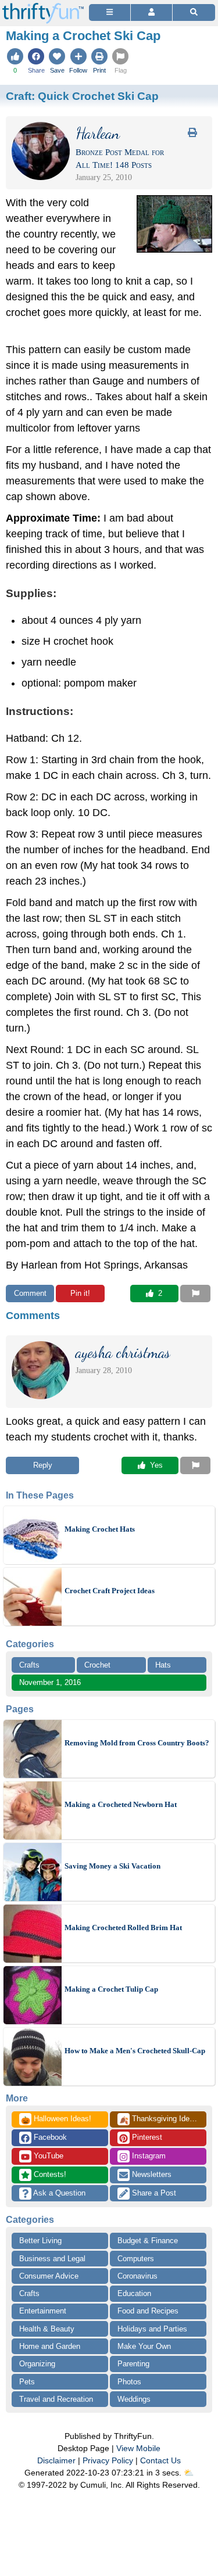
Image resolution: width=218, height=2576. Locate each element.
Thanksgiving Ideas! (160, 2119)
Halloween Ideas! (56, 2119)
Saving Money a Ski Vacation (112, 1866)
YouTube (47, 2156)
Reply (43, 1465)
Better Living (40, 2241)
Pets (27, 2382)
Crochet (97, 1665)
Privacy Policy (108, 2460)
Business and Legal (52, 2259)
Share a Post (153, 2193)
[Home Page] (43, 7)
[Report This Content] (195, 1294)
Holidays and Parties (152, 2329)
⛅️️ (189, 2473)
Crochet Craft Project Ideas (110, 1591)
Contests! (49, 2174)
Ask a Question (58, 2193)
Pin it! (80, 1293)
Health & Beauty (47, 2329)
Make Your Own (144, 2346)
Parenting (133, 2364)
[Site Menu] (110, 12)
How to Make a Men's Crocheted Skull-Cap (135, 2051)
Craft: (82, 96)
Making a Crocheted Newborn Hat (121, 1804)
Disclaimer (56, 2460)
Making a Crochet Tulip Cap (111, 1989)
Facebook (49, 2137)
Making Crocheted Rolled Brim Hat (123, 1927)
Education (134, 2293)
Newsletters (151, 2174)
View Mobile (138, 2448)
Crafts (29, 1665)
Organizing (37, 2364)
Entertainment (43, 2311)
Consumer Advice (49, 2276)
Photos (129, 2382)
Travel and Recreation (56, 2399)
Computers (136, 2259)
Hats (163, 1665)
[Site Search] (194, 12)
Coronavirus (137, 2276)
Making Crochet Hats (100, 1529)
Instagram (148, 2156)
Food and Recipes (148, 2311)
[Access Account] (151, 12)
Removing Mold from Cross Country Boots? (137, 1743)
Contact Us (160, 2460)
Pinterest (146, 2137)
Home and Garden (50, 2346)
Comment (30, 1293)
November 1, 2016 (50, 1682)
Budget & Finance (148, 2241)
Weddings (134, 2399)
